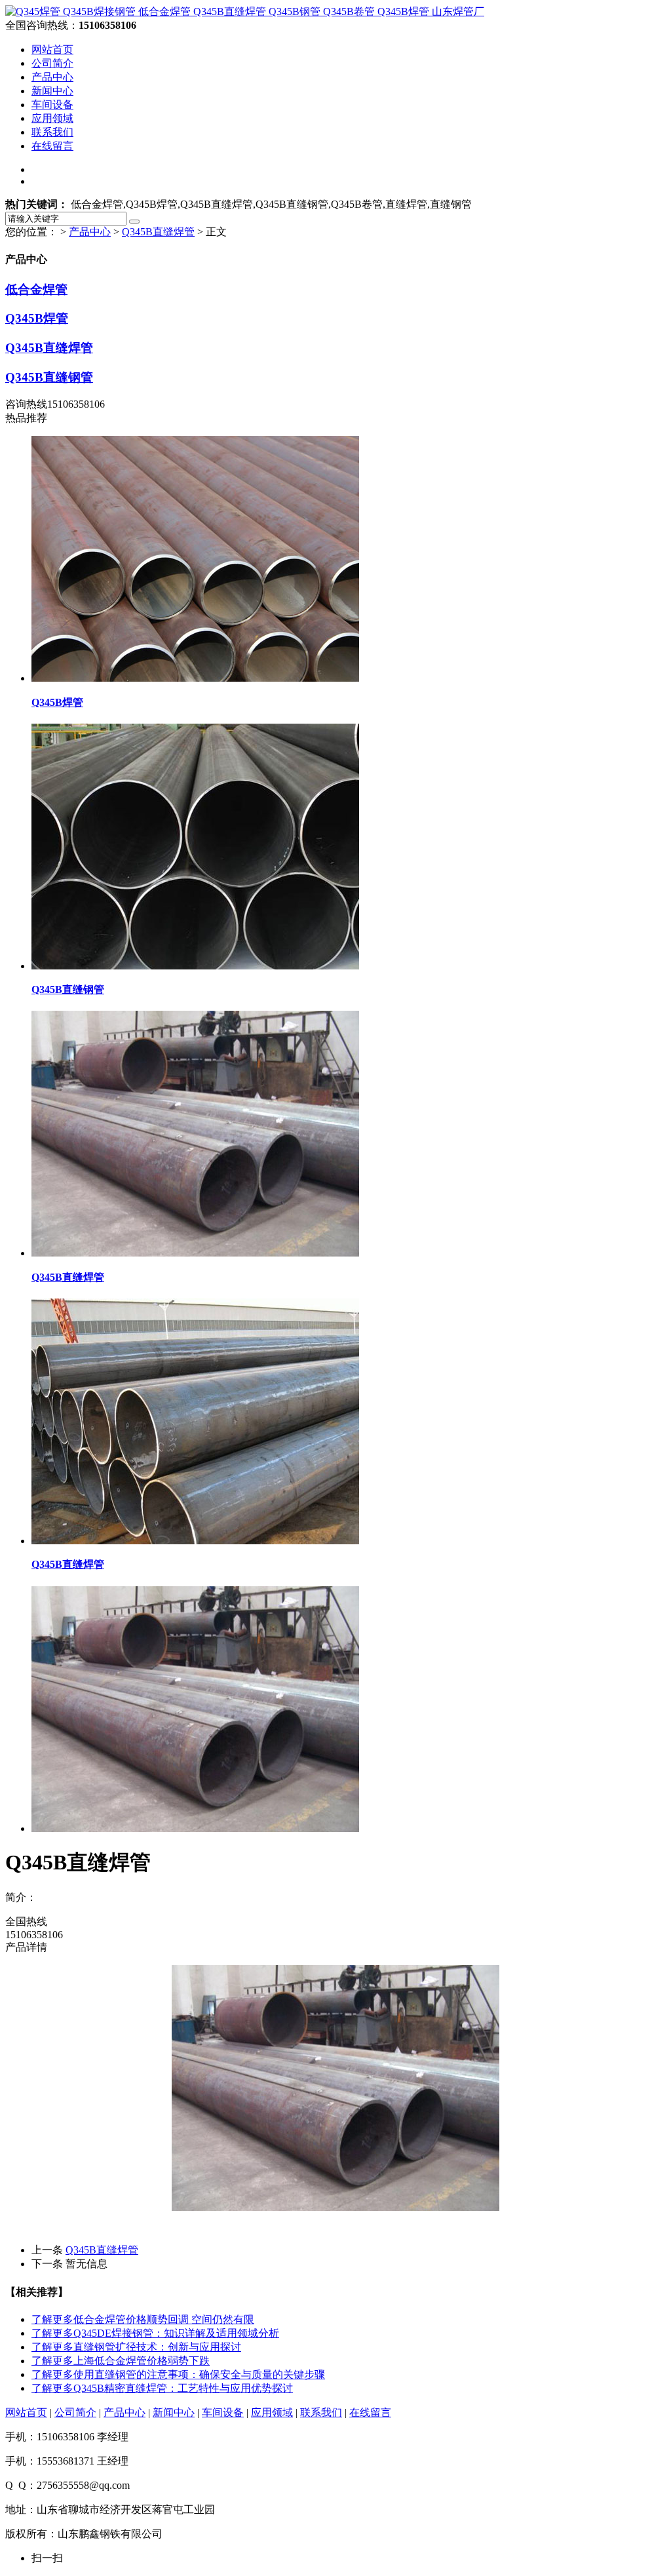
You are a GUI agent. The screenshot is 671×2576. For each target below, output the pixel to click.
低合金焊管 (36, 289)
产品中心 (52, 77)
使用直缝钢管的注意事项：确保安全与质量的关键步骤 (178, 2374)
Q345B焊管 (37, 318)
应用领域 (52, 118)
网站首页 (52, 49)
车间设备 (52, 105)
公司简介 (52, 63)
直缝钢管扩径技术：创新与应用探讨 (136, 2347)
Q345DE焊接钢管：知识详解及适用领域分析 (155, 2333)
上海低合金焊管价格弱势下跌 (121, 2361)
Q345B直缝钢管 (49, 377)
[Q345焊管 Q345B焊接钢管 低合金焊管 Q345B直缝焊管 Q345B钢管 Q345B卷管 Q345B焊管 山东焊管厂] (245, 11)
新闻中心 (52, 91)
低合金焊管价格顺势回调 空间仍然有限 (143, 2319)
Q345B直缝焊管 (158, 232)
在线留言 (52, 146)
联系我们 (52, 132)
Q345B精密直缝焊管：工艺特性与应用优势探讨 (162, 2388)
